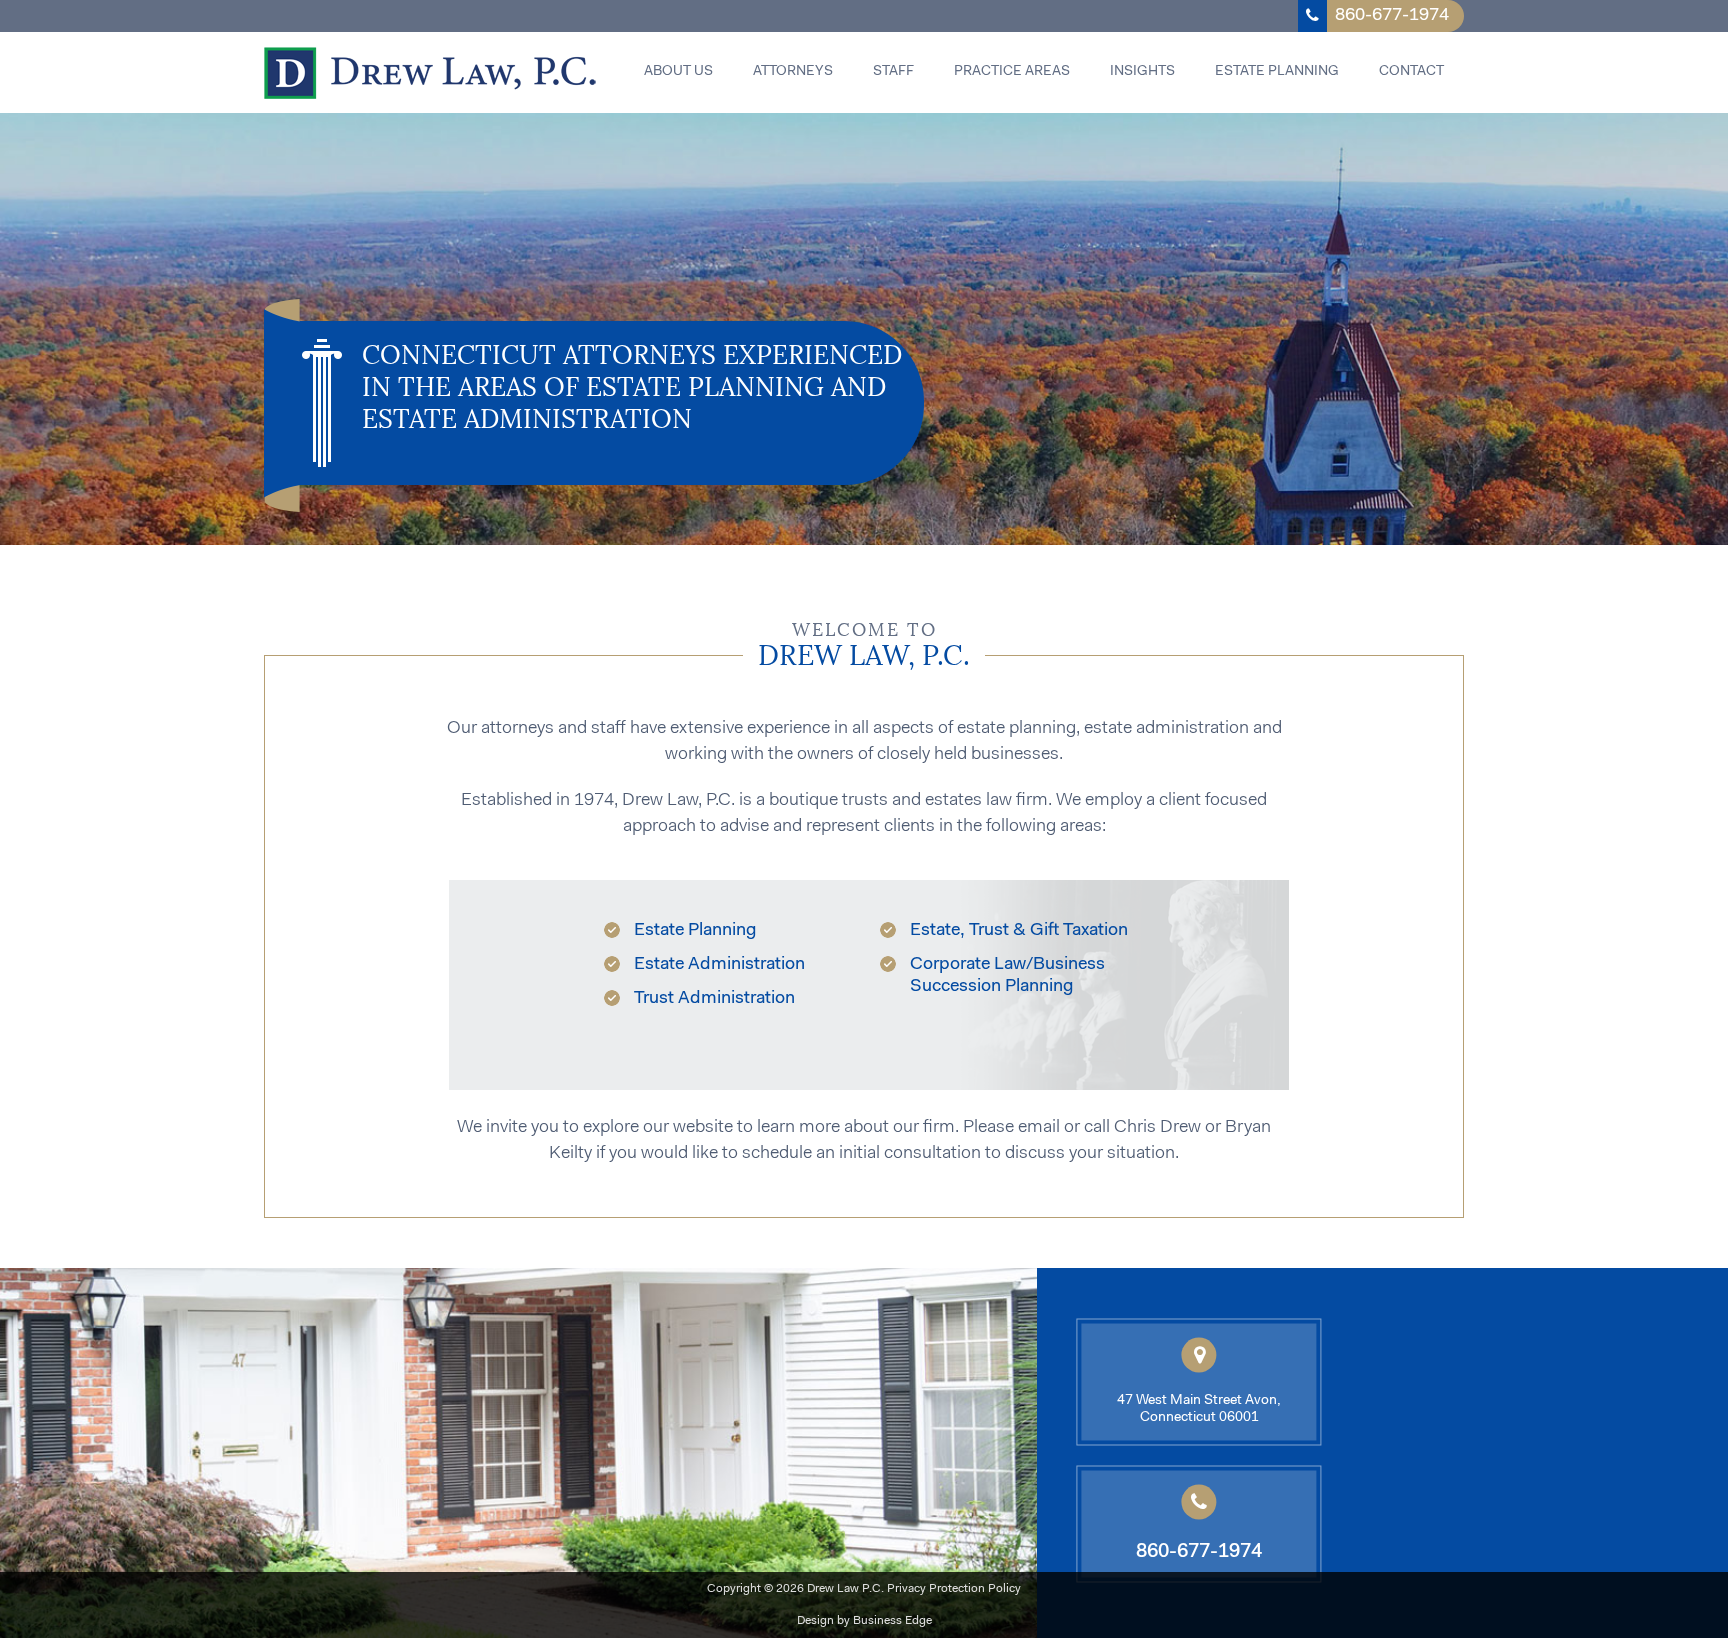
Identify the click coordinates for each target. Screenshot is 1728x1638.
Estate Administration (719, 965)
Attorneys (793, 72)
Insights (1142, 72)
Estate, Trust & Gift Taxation (1019, 931)
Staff (893, 72)
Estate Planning (1277, 72)
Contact (1411, 72)
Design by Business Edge (864, 1621)
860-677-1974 (1392, 16)
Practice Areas (1012, 72)
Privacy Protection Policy (954, 1589)
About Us (678, 72)
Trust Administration (714, 999)
